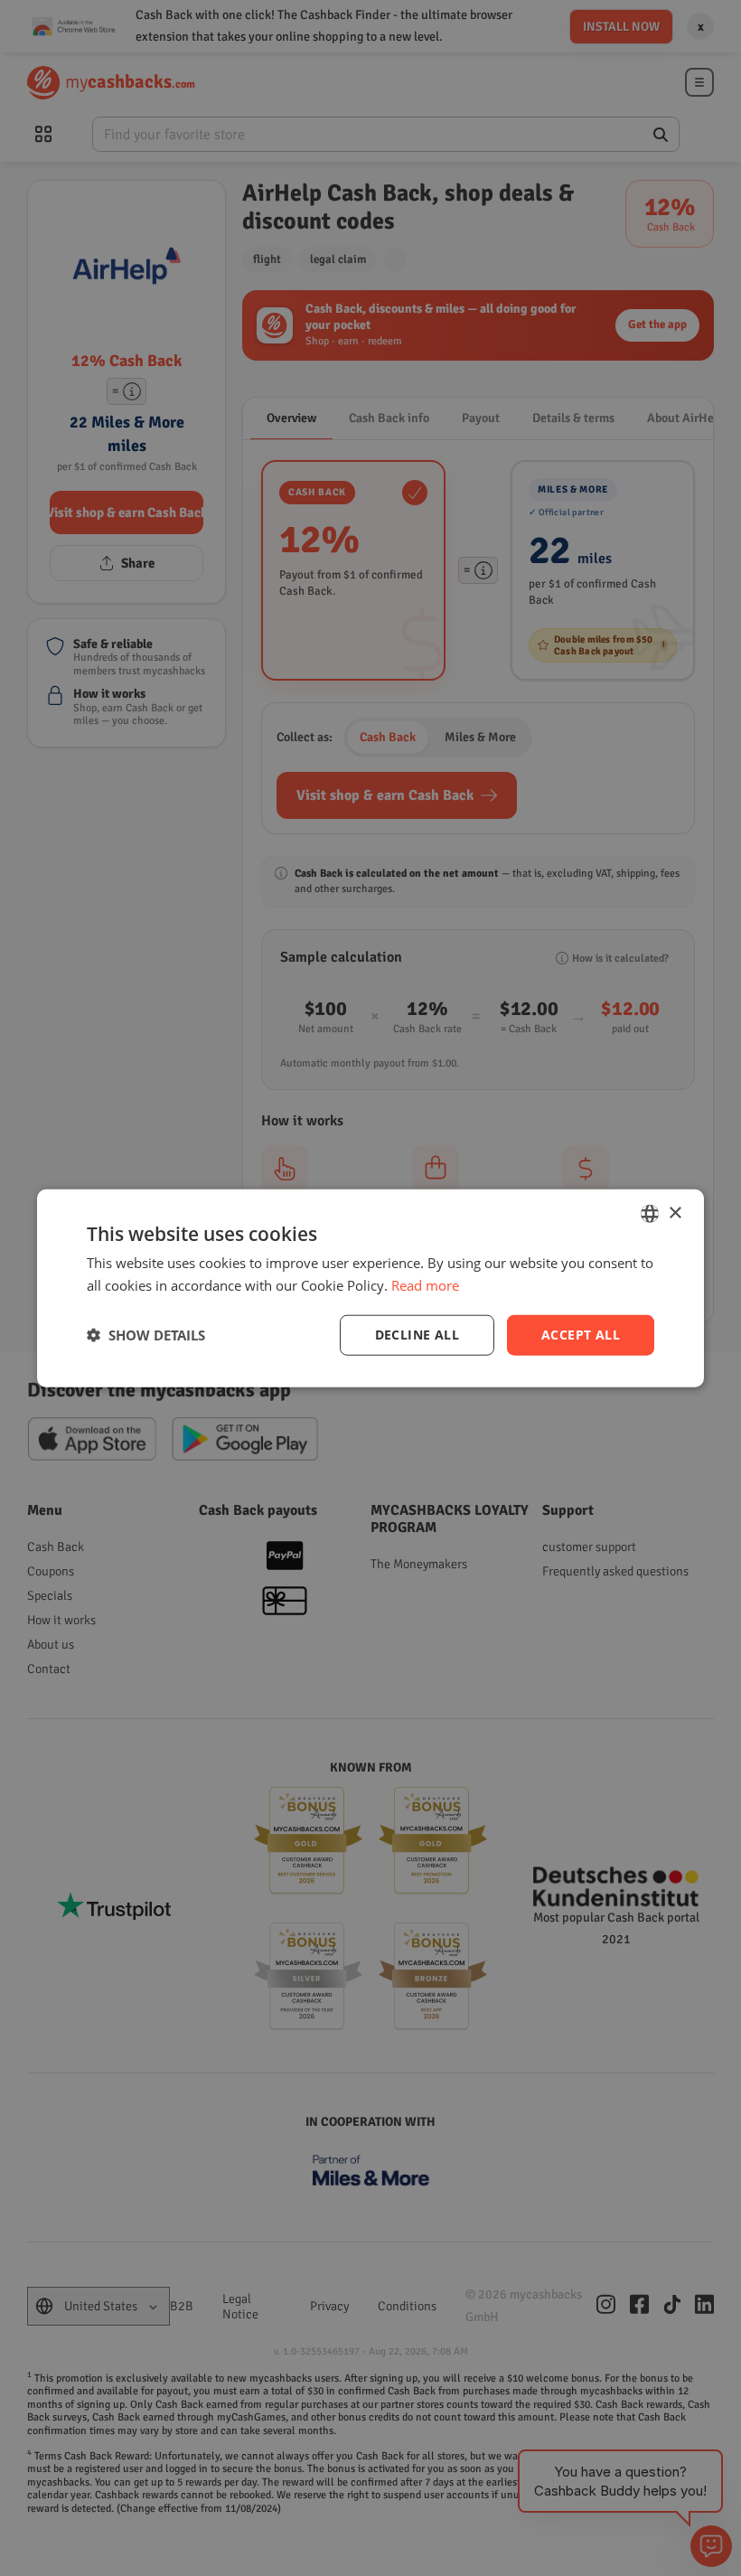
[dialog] (370, 1288)
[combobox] (650, 1214)
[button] (146, 1335)
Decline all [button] (417, 1335)
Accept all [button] (581, 1335)
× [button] (675, 1213)
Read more (425, 1285)
